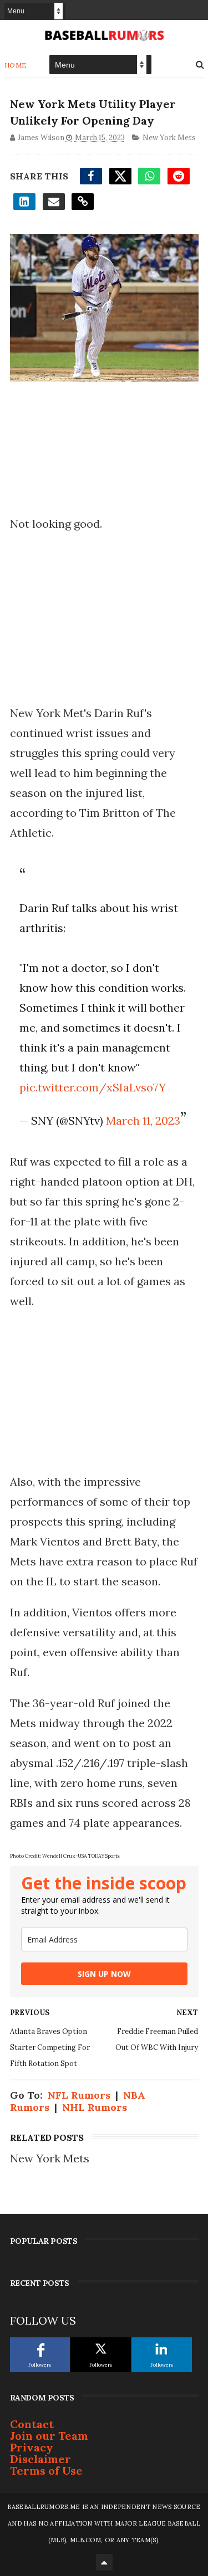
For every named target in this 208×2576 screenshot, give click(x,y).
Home (16, 65)
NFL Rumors (79, 2095)
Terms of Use (46, 2471)
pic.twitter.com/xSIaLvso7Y (93, 1087)
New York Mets (169, 138)
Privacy (32, 2447)
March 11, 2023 (143, 1120)
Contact (32, 2424)
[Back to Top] (104, 2562)
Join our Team (49, 2436)
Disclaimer (40, 2459)
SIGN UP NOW (104, 1974)
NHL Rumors (95, 2107)
